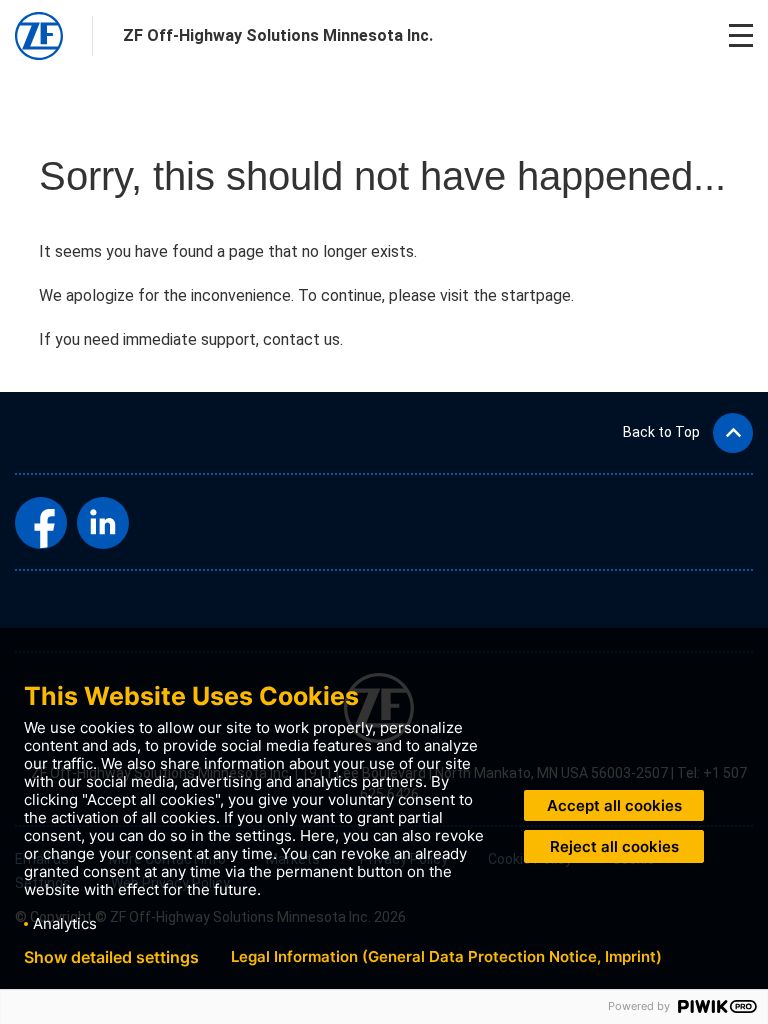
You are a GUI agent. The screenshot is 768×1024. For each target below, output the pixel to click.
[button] (688, 432)
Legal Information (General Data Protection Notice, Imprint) (446, 957)
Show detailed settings (111, 957)
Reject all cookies (614, 846)
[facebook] (41, 523)
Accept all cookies (614, 805)
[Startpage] (39, 36)
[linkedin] (103, 523)
